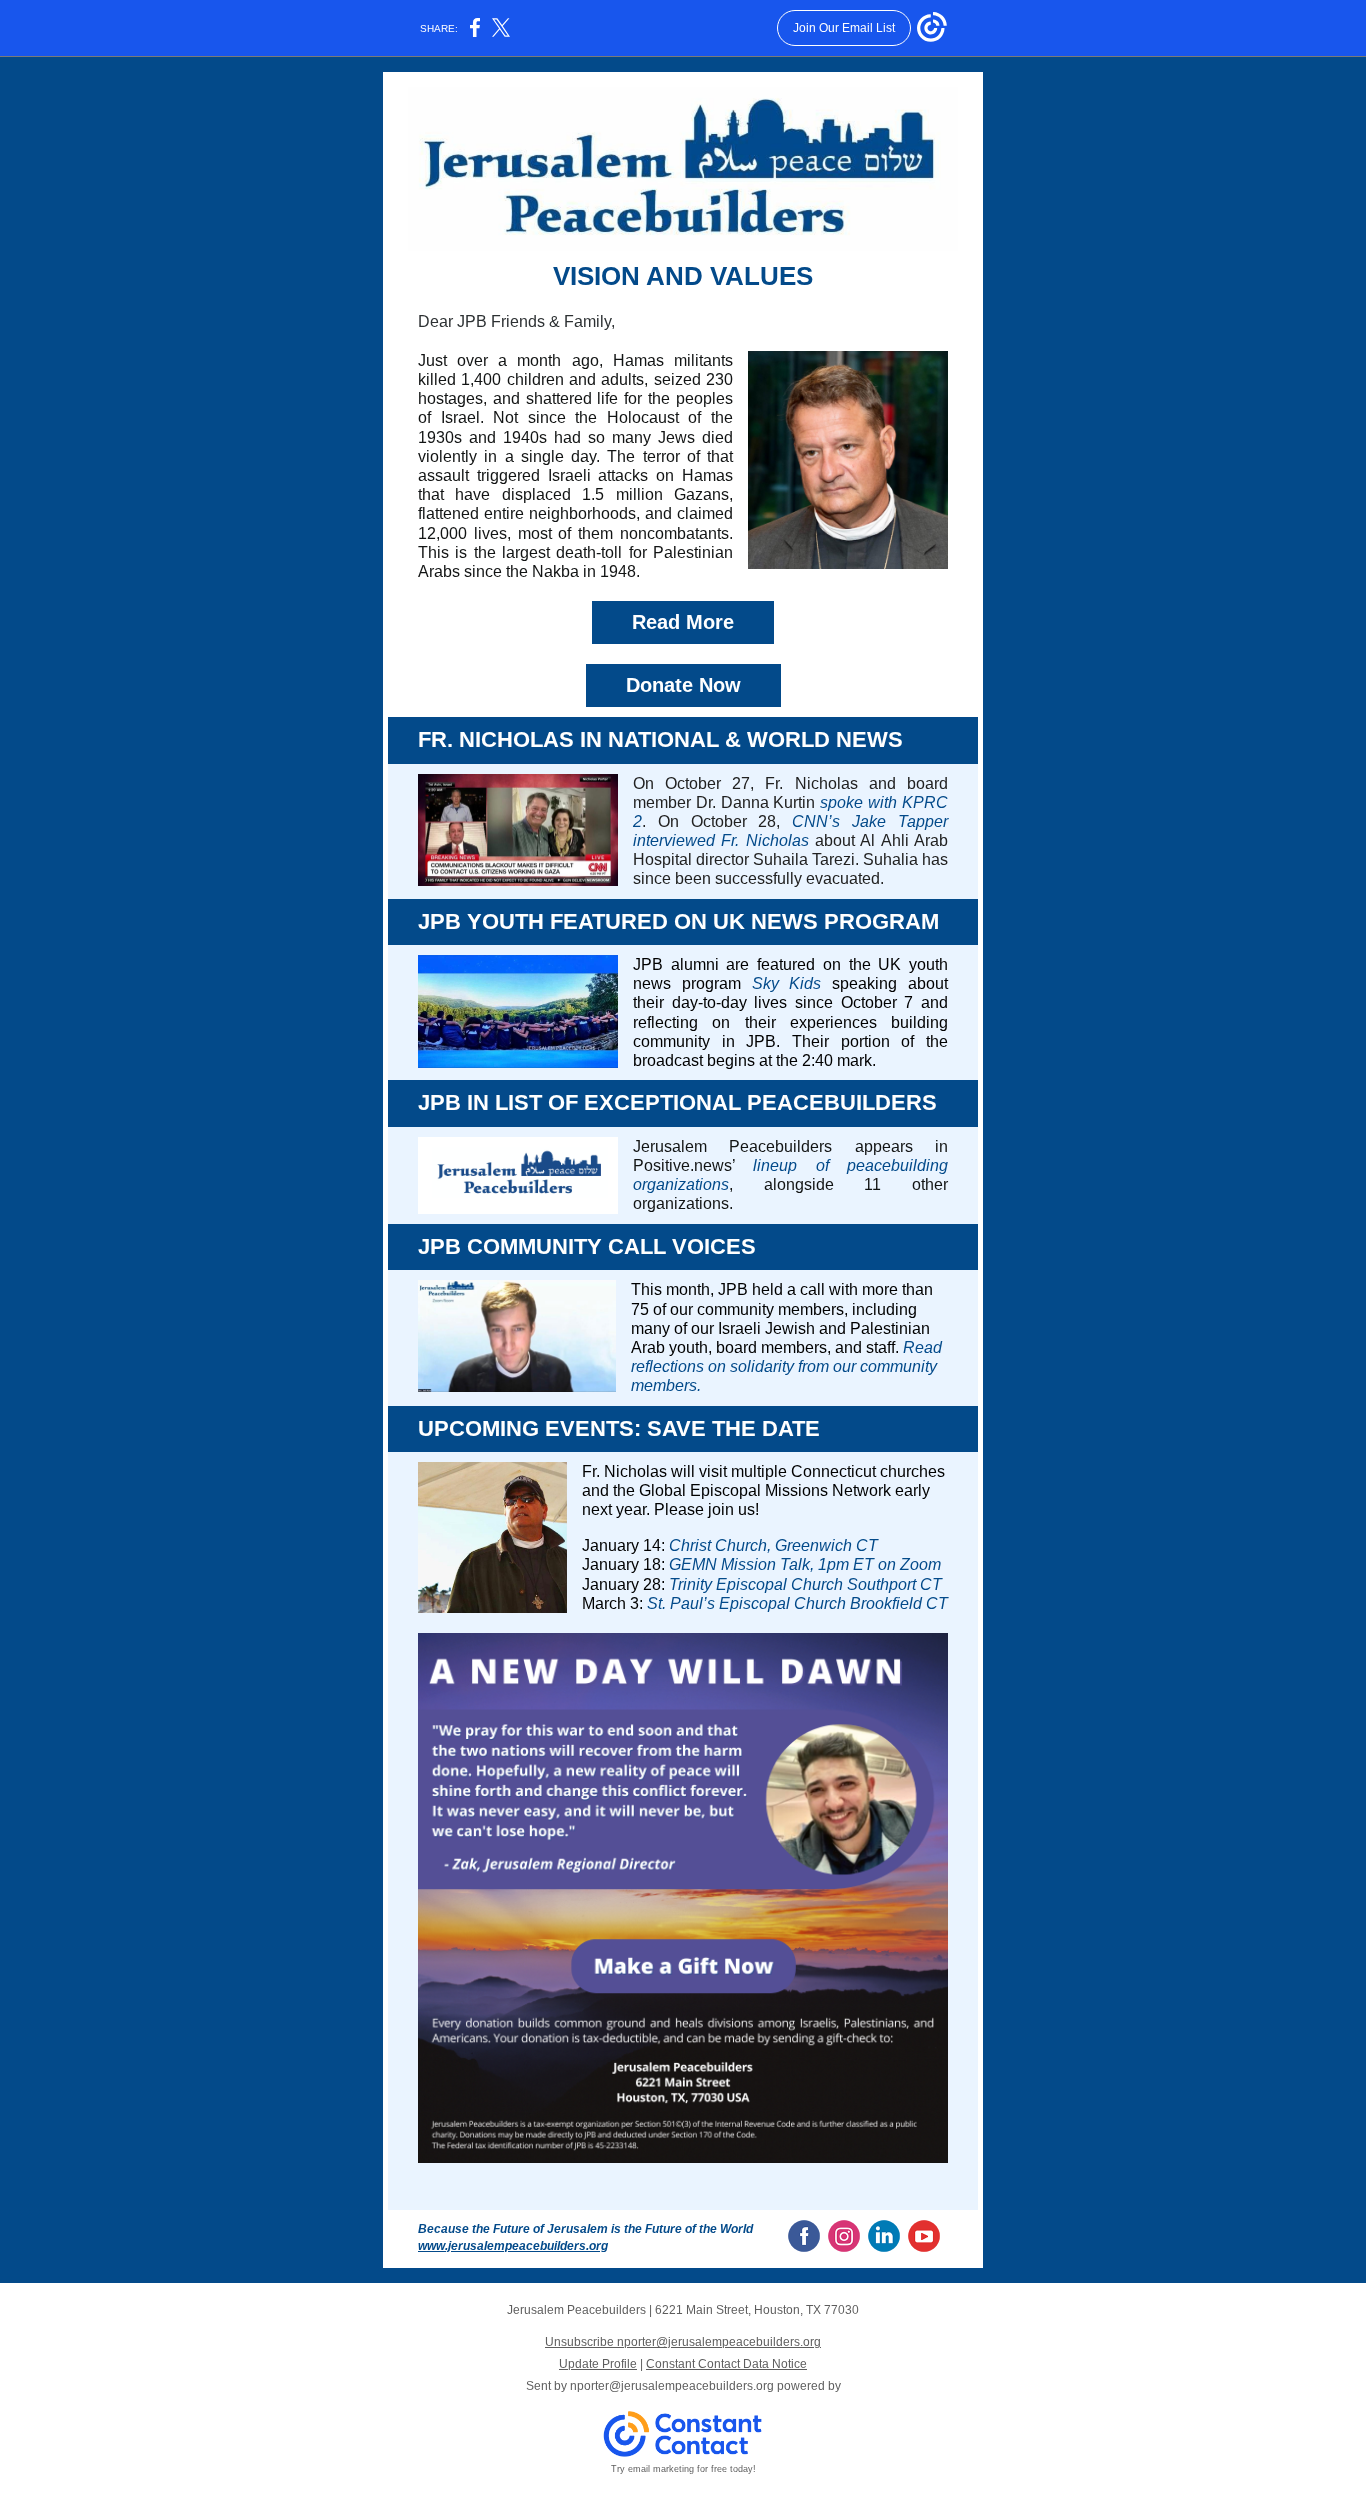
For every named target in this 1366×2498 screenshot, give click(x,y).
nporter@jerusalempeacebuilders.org (672, 2386)
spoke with (861, 802)
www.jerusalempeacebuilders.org (513, 2246)
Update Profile (598, 2364)
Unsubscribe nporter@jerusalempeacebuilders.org (683, 2342)
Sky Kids (787, 983)
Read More (683, 622)
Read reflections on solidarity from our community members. (786, 1366)
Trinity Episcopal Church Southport (792, 1584)
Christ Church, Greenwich (760, 1545)
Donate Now (683, 685)
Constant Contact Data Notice (726, 2364)
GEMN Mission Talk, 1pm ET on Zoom (805, 1564)
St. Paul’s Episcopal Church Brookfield (784, 1603)
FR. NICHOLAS (499, 739)
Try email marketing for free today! (683, 2469)
